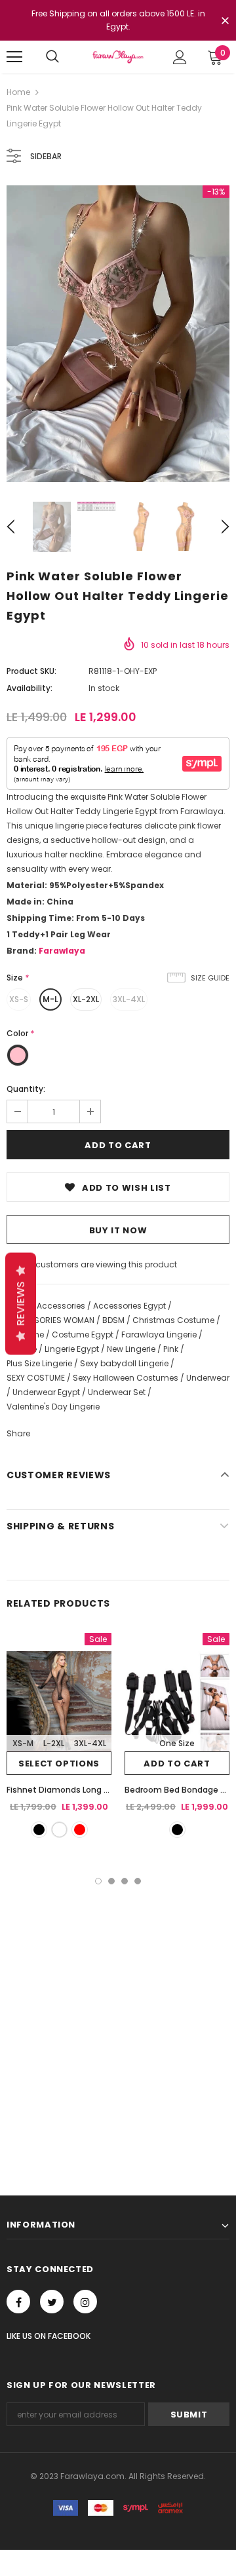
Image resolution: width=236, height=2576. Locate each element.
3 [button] (125, 1881)
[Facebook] (18, 2302)
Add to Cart (177, 1764)
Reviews (21, 1303)
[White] (59, 1830)
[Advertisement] (118, 2009)
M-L (50, 999)
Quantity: (26, 1089)
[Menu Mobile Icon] (14, 57)
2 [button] (111, 1881)
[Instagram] (85, 2302)
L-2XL (54, 1743)
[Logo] (118, 57)
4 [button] (138, 1881)
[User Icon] (180, 57)
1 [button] (98, 1881)
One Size (177, 1743)
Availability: (29, 688)
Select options (59, 1764)
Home (18, 92)
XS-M (23, 1743)
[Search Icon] (52, 57)
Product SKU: (31, 671)
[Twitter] (52, 2302)
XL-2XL (86, 999)
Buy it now (118, 1230)
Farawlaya (62, 951)
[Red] (80, 1830)
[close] (225, 22)
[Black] (39, 1830)
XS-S (19, 999)
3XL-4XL (129, 999)
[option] (118, 334)
